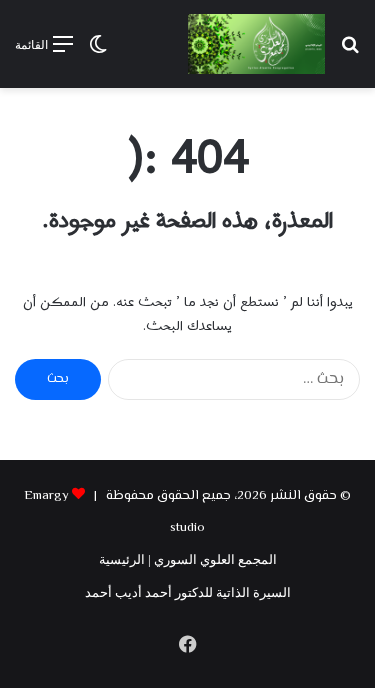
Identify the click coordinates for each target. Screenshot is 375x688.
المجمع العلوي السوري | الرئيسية (188, 559)
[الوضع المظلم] (98, 51)
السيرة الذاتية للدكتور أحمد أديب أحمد (188, 592)
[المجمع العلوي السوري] (256, 44)
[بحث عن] (350, 51)
